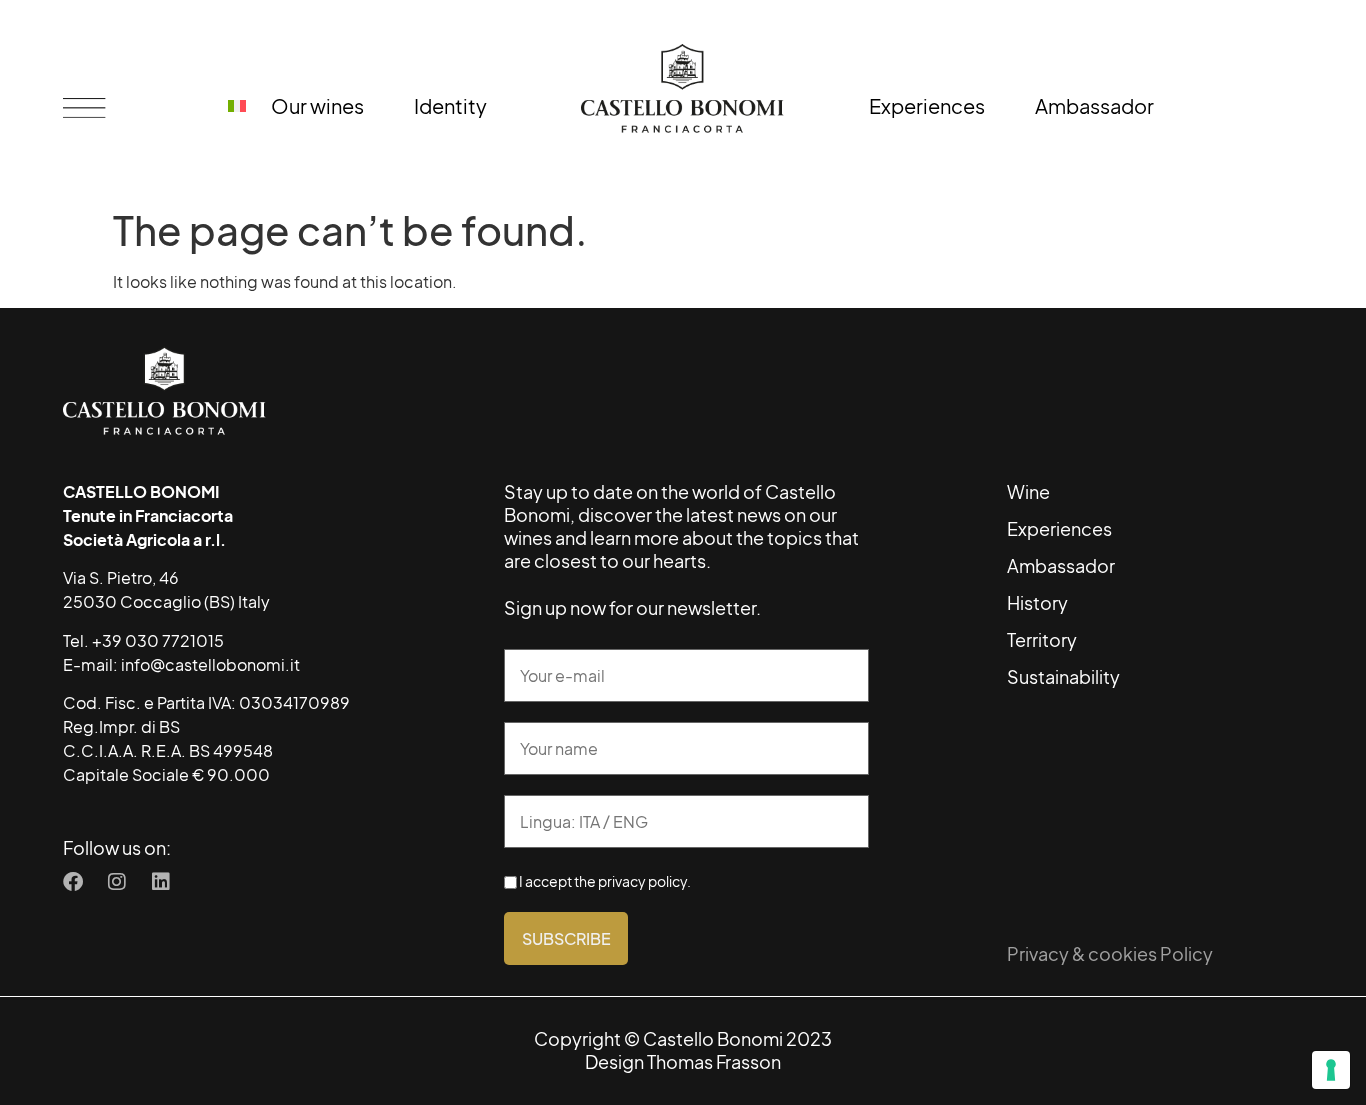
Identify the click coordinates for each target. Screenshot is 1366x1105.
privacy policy (642, 881)
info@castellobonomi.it (210, 664)
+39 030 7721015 (158, 640)
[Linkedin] (161, 882)
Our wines (317, 105)
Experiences (927, 105)
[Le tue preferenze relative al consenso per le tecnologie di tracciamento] (1331, 1070)
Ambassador (1094, 105)
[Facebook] (73, 882)
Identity (450, 105)
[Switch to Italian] (237, 106)
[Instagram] (117, 882)
